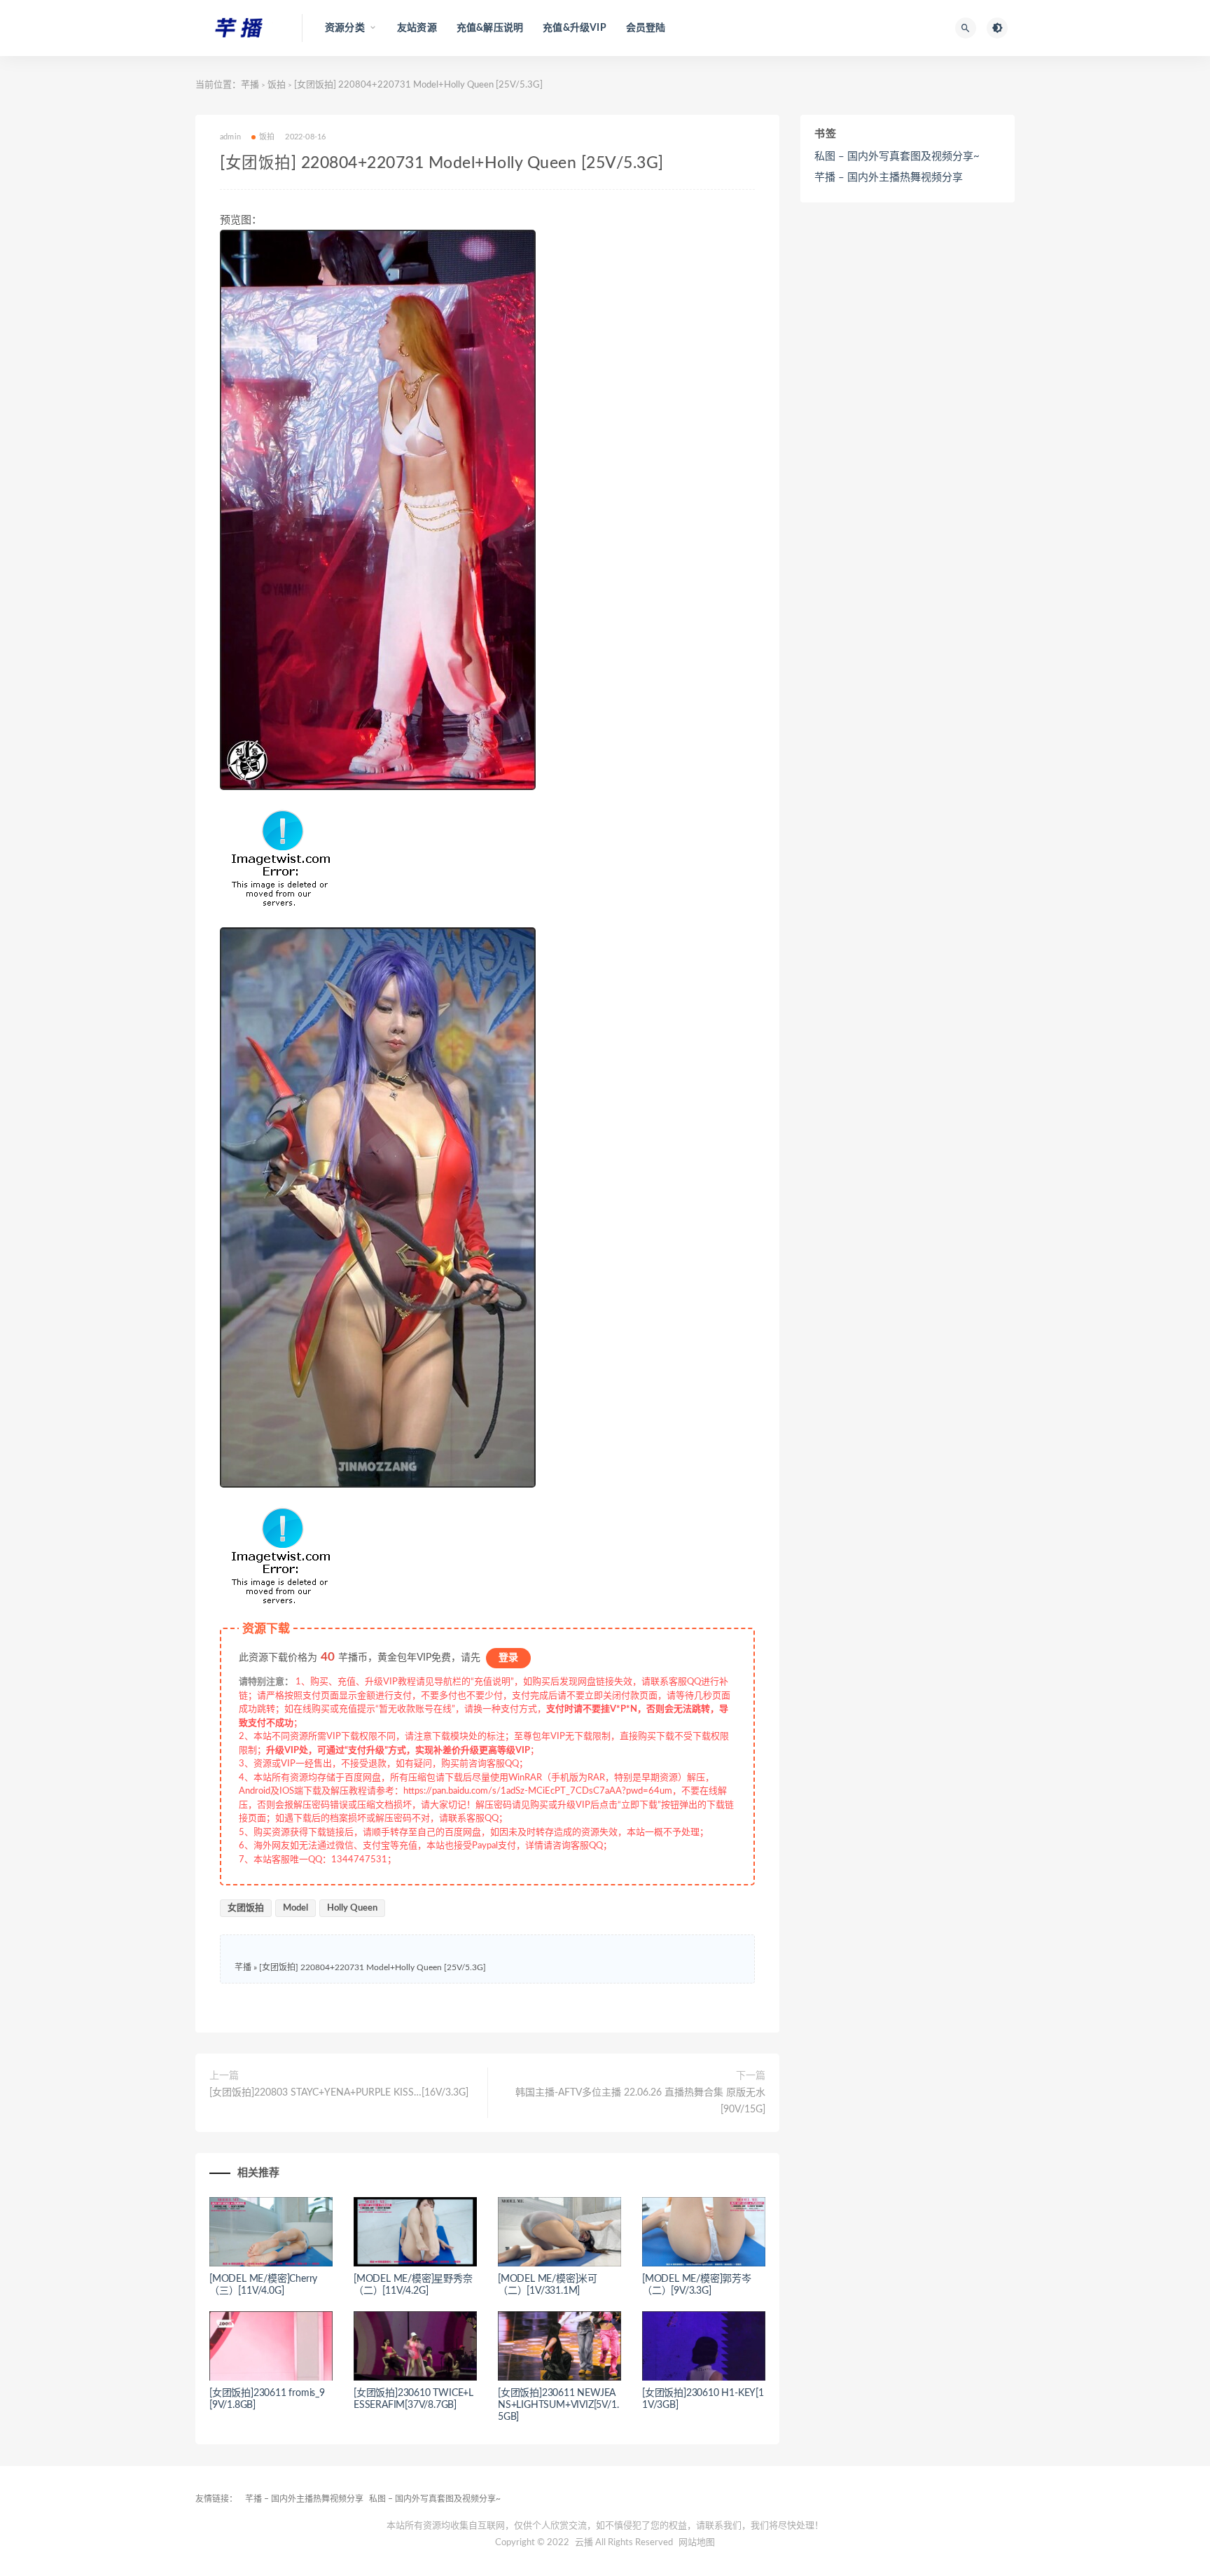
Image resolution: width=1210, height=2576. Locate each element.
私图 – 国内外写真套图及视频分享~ (897, 157)
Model (295, 1908)
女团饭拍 (246, 1908)
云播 (584, 2543)
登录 (508, 1658)
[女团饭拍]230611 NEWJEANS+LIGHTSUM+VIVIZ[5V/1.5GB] (558, 2405)
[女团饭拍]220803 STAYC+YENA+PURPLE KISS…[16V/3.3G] (339, 2093)
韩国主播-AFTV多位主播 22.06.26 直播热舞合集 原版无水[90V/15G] (640, 2101)
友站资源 (417, 28)
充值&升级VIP (575, 28)
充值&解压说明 (490, 28)
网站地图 (697, 2543)
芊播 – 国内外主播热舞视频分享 (889, 178)
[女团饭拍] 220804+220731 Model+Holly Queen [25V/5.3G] (373, 1967)
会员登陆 (646, 28)
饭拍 (277, 85)
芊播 (250, 85)
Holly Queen (352, 1908)
